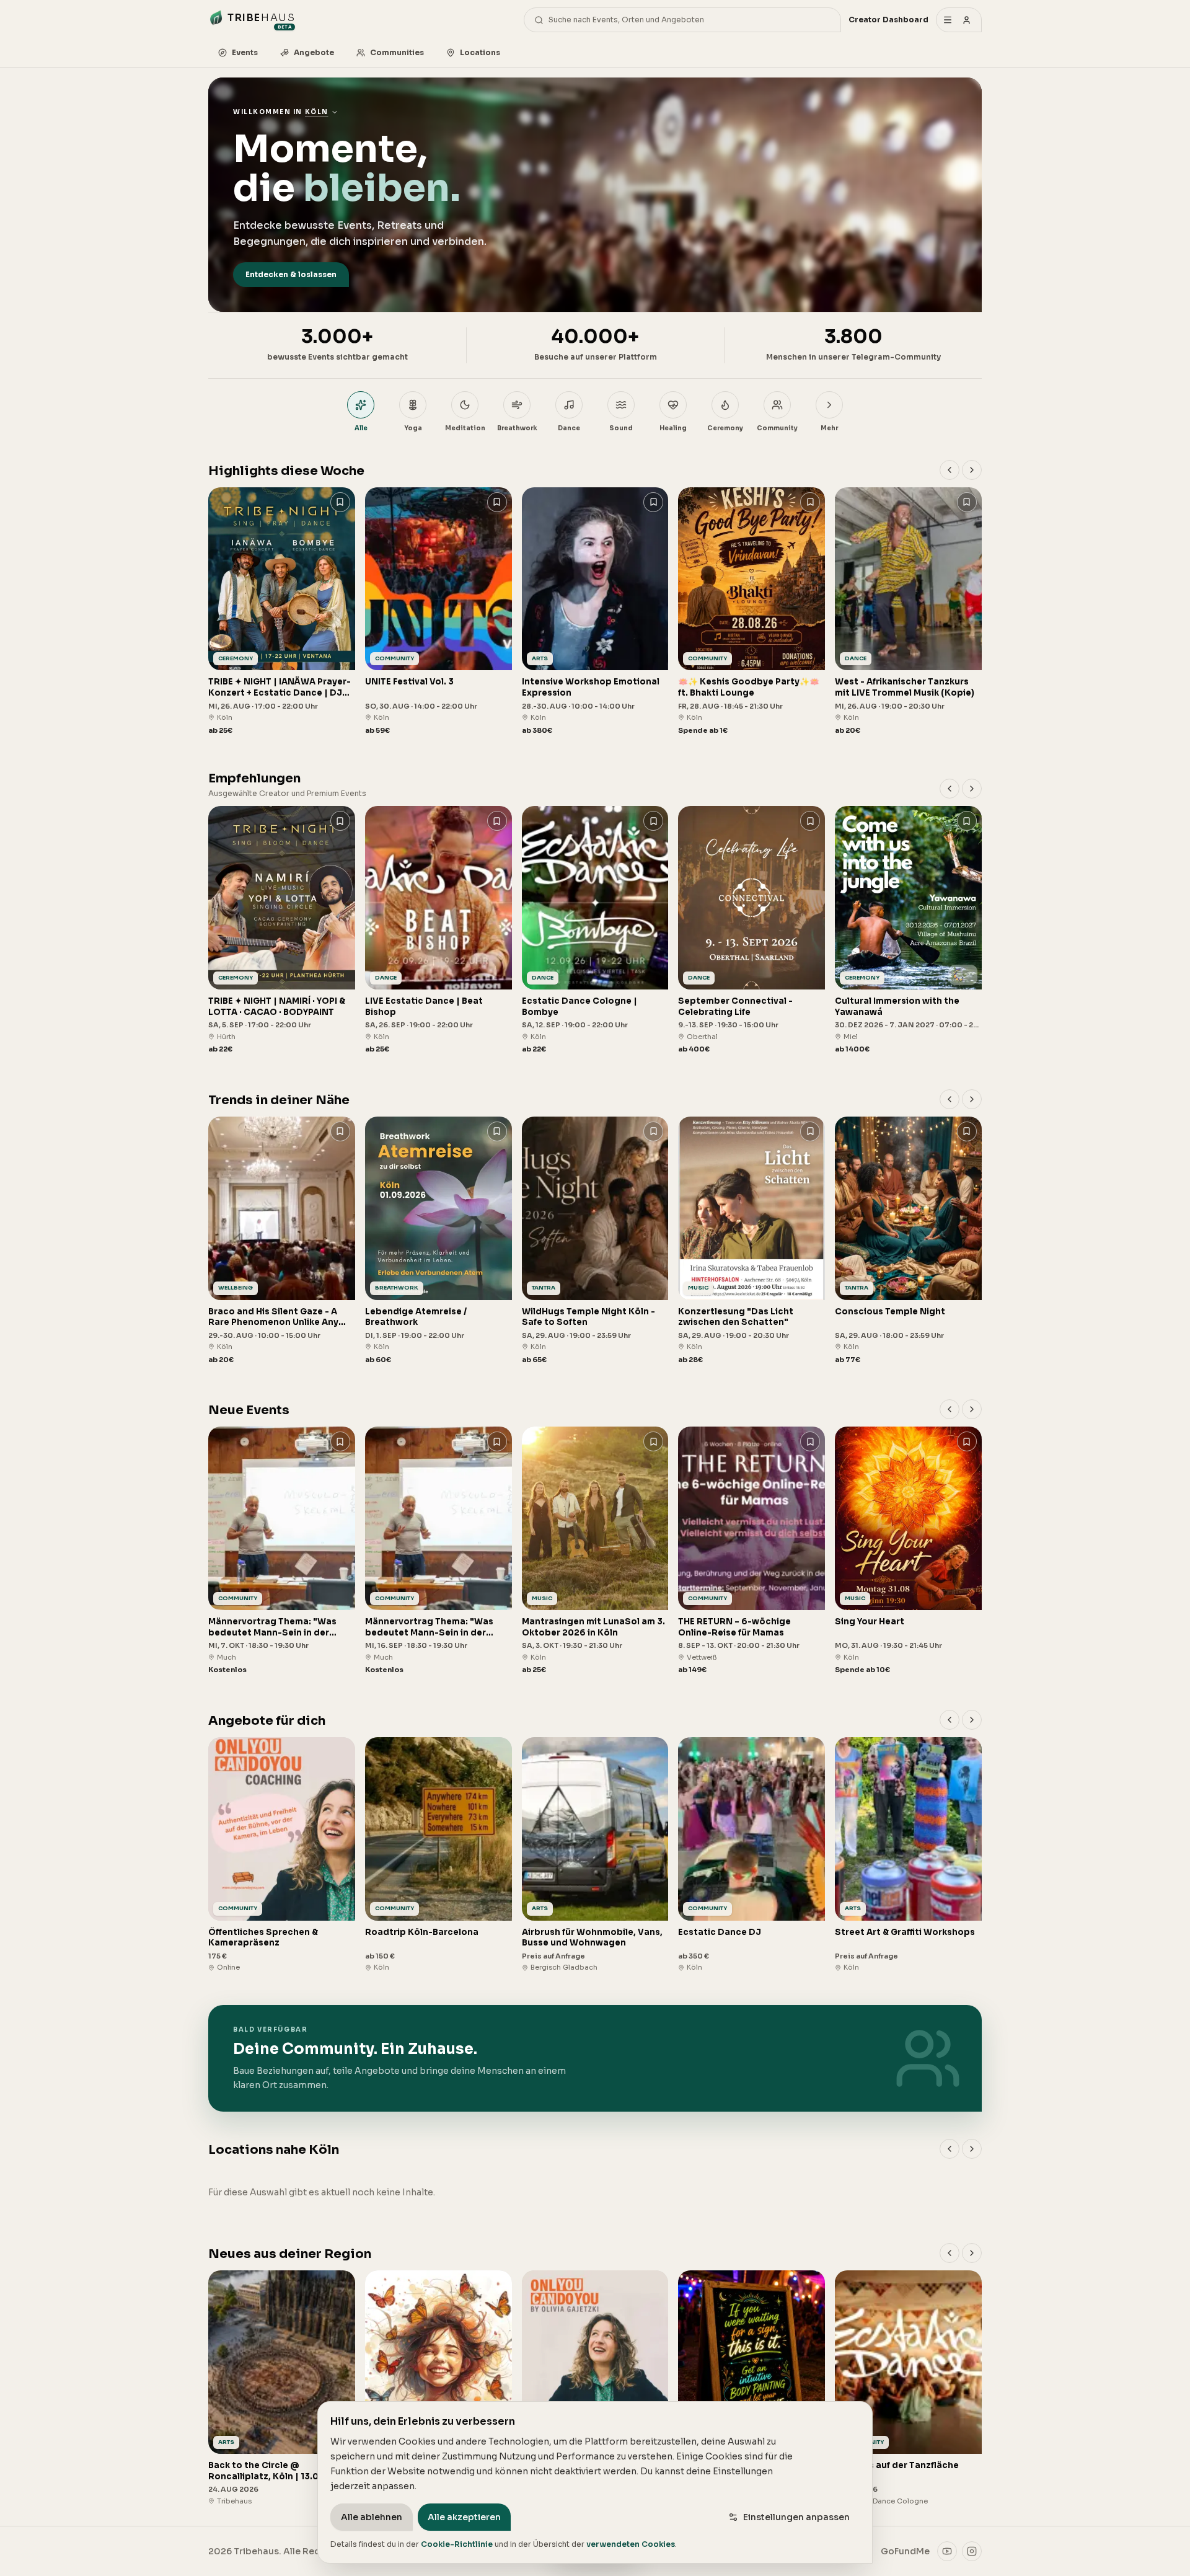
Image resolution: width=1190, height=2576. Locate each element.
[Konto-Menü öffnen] (959, 20)
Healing (673, 428)
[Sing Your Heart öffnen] (908, 1551)
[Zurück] (950, 470)
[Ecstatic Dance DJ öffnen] (751, 1855)
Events (245, 52)
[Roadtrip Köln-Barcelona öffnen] (439, 1855)
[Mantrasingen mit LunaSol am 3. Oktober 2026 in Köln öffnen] (595, 1551)
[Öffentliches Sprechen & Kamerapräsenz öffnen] (282, 1855)
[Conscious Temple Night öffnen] (908, 1241)
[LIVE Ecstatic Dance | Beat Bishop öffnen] (439, 930)
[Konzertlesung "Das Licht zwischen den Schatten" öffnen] (751, 1241)
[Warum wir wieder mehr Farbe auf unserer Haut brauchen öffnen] (751, 2388)
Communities (397, 52)
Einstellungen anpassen (796, 2517)
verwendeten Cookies (631, 2544)
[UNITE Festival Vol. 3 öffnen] (439, 612)
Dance (569, 428)
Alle (361, 428)
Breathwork (517, 428)
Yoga (413, 428)
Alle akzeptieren (464, 2517)
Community (777, 428)
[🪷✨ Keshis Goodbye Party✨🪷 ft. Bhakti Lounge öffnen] (751, 612)
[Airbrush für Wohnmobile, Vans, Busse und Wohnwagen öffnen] (595, 1855)
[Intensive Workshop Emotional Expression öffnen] (595, 612)
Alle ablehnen (372, 2517)
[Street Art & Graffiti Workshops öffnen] (908, 1855)
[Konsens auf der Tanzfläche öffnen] (908, 2388)
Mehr (829, 428)
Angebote (314, 52)
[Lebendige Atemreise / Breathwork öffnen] (439, 1241)
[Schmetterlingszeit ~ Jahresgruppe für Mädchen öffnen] (439, 2388)
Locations (480, 52)
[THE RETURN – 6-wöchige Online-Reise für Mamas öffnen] (751, 1551)
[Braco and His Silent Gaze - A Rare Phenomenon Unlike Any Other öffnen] (282, 1241)
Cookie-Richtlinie (457, 2544)
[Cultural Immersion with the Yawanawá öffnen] (908, 930)
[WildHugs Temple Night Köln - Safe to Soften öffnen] (595, 1241)
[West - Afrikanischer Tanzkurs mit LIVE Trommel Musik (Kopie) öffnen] (908, 612)
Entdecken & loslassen (291, 274)
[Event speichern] (340, 502)
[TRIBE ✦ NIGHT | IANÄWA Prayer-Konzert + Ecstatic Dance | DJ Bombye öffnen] (282, 612)
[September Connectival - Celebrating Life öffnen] (751, 930)
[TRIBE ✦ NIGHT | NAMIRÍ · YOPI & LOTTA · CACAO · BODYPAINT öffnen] (282, 930)
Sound (621, 428)
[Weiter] (972, 470)
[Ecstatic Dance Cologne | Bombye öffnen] (595, 930)
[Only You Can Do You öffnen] (595, 2388)
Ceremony (725, 428)
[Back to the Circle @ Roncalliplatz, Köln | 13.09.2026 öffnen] (282, 2388)
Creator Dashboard (888, 20)
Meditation (465, 428)
